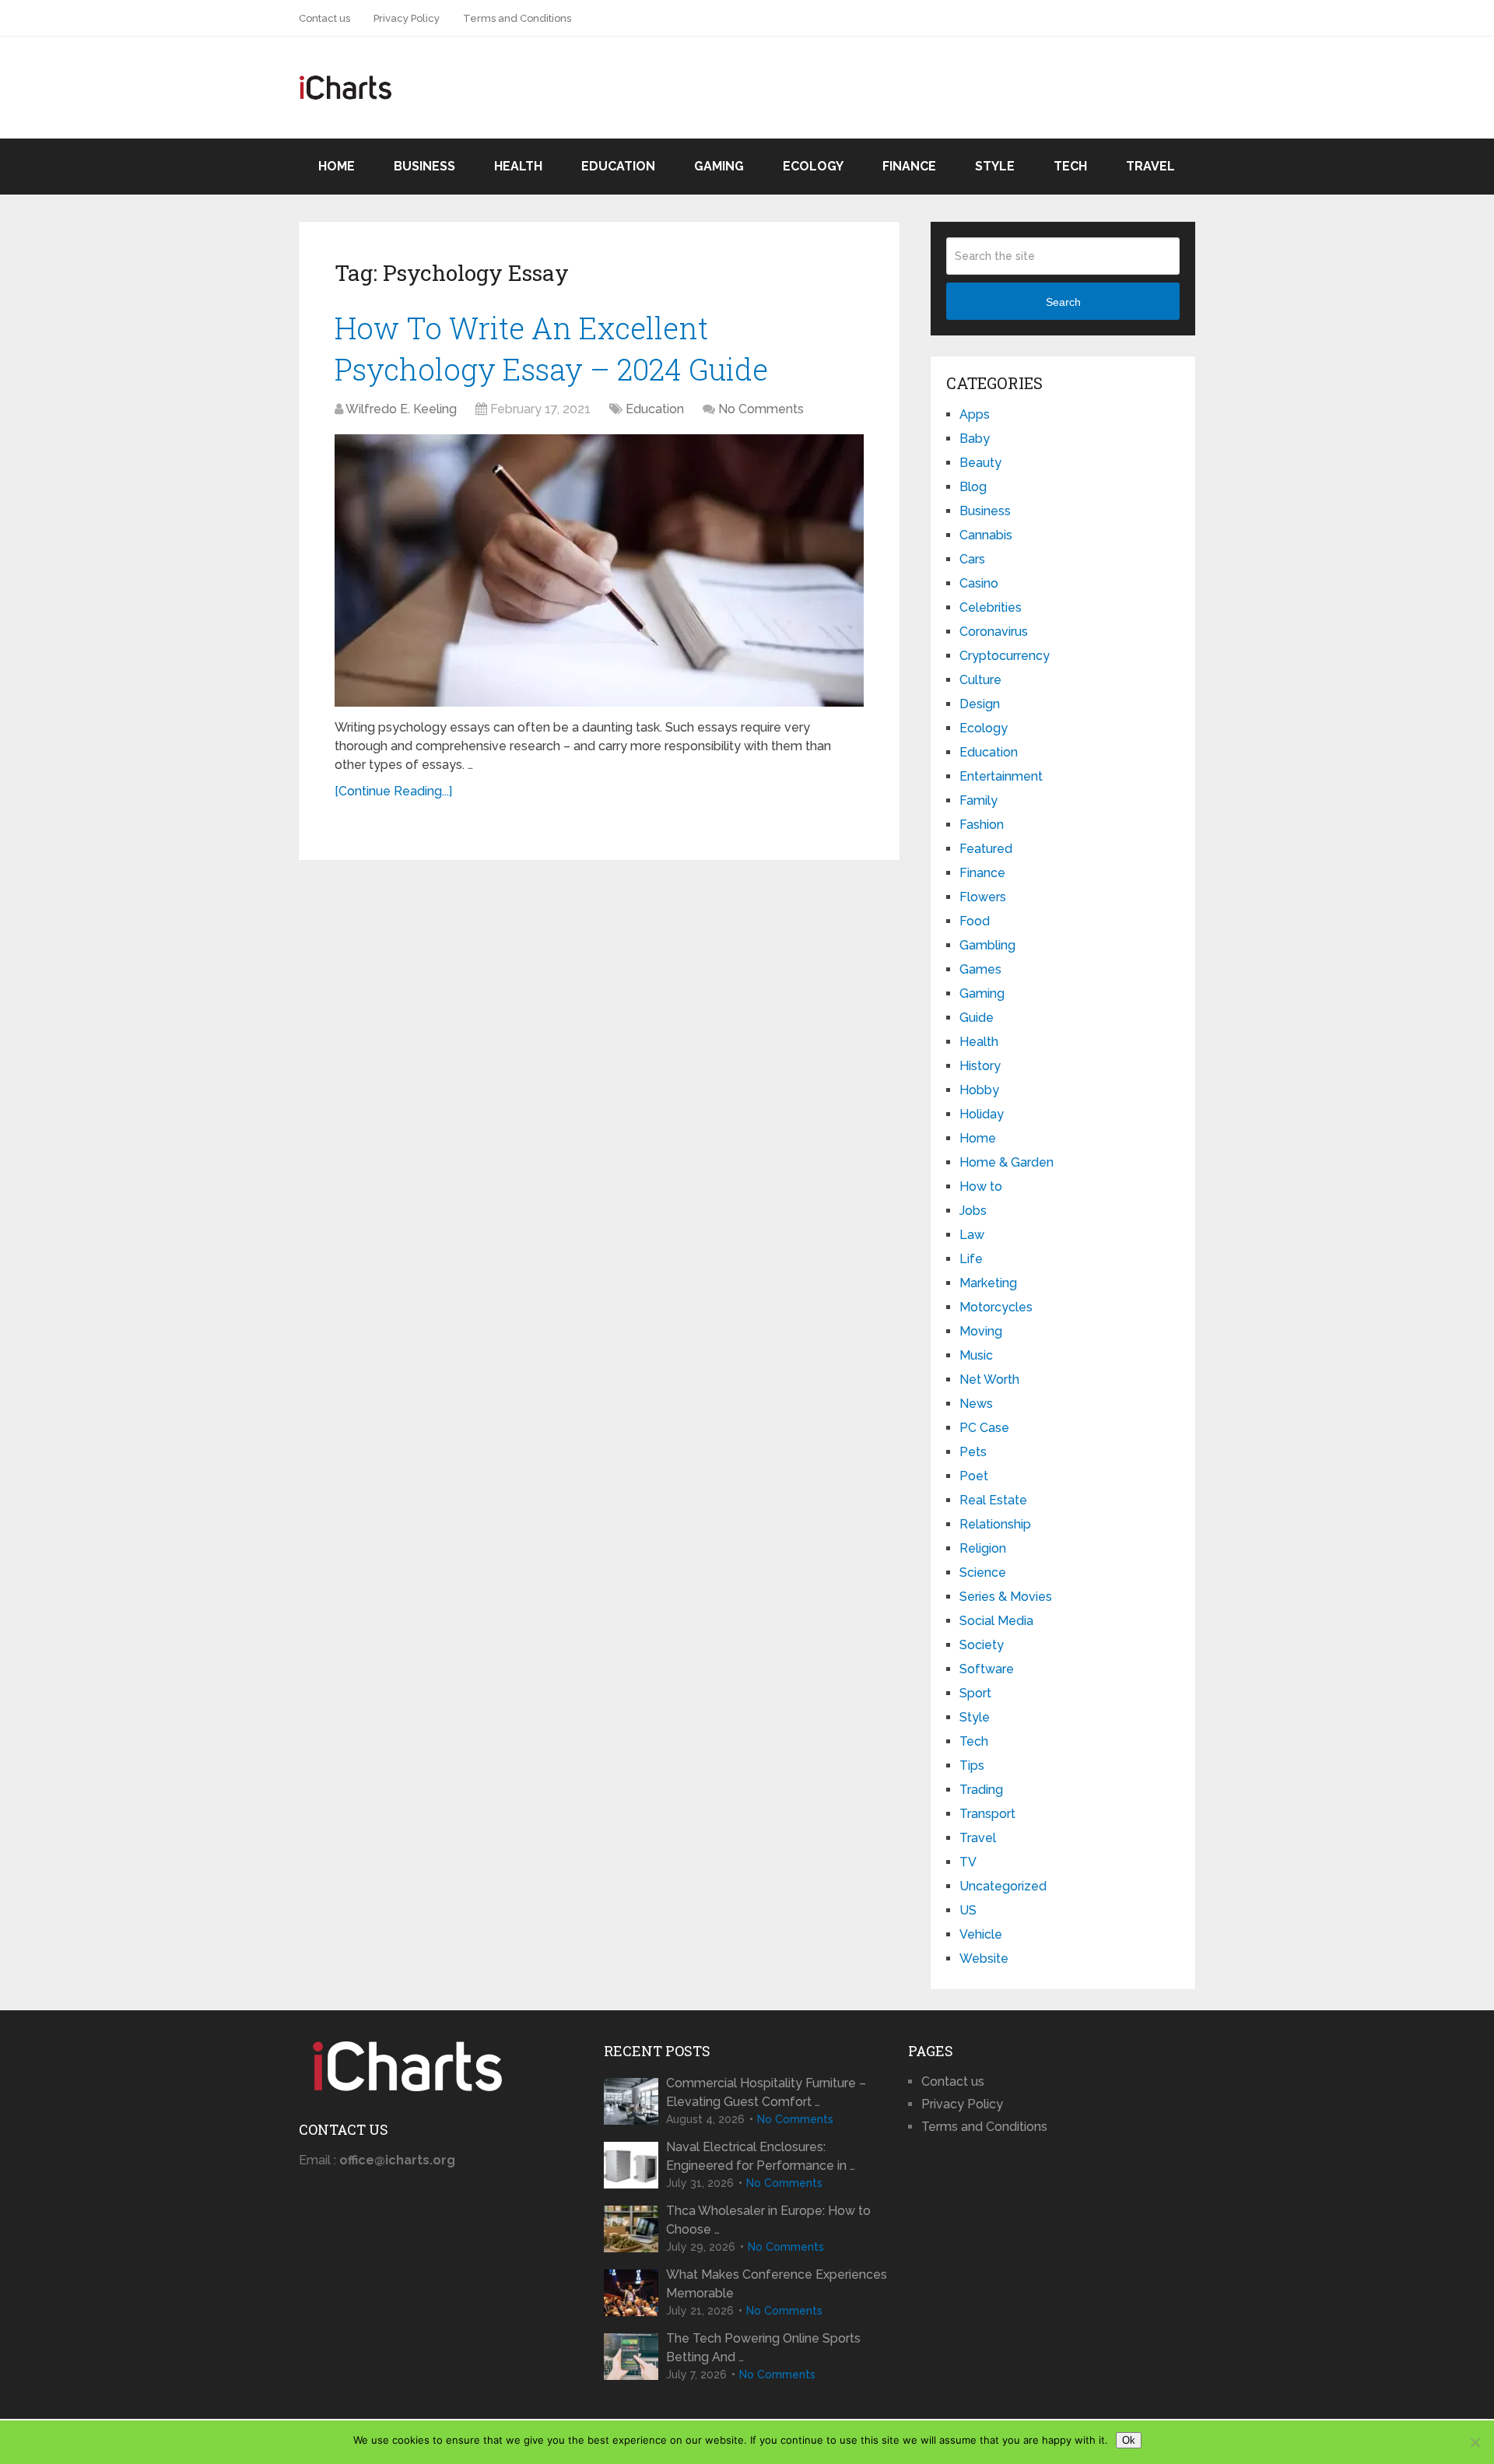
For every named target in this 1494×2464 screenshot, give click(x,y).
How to (981, 1186)
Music (976, 1355)
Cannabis (986, 535)
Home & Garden (1007, 1162)
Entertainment (1001, 776)
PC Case (984, 1428)
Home (337, 166)
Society (982, 1645)
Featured (986, 849)
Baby (975, 439)
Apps (975, 414)
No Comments (761, 409)
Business (424, 166)
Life (971, 1259)
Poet (974, 1476)
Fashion (982, 825)
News (976, 1404)
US (968, 1910)
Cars (972, 559)
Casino (979, 583)
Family (978, 800)
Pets (973, 1452)
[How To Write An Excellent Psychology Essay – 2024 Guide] (599, 570)
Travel (1150, 166)
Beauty (980, 463)
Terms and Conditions (517, 18)
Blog (973, 487)
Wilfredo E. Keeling (401, 409)
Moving (981, 1331)
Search (1063, 302)
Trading (981, 1790)
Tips (972, 1766)
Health (518, 166)
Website (984, 1959)
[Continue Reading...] (393, 791)
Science (983, 1572)
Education (618, 166)
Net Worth (989, 1379)
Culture (980, 680)
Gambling (987, 945)
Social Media (996, 1621)
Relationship (995, 1524)
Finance (909, 166)
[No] (1475, 2442)
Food (975, 921)
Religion (983, 1548)
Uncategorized (1003, 1886)
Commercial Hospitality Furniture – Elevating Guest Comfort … (766, 2092)
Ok (1129, 2440)
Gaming (719, 166)
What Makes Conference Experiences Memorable (777, 2284)
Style (995, 166)
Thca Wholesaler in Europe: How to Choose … (768, 2220)
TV (968, 1862)
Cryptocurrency (1005, 656)
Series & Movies (1006, 1597)
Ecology (813, 166)
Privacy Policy (407, 18)
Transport (987, 1814)
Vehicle (981, 1934)
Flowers (983, 897)
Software (987, 1669)
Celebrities (991, 607)
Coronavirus (994, 632)
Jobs (973, 1211)
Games (980, 969)
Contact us (324, 18)
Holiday (982, 1114)
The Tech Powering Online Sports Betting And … (763, 2348)
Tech (1070, 166)
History (980, 1066)
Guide (977, 1018)
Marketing (988, 1283)
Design (980, 704)
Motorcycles (996, 1307)
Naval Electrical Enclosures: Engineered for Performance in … (761, 2156)
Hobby (979, 1090)
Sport (975, 1693)
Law (972, 1235)
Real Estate (993, 1500)
